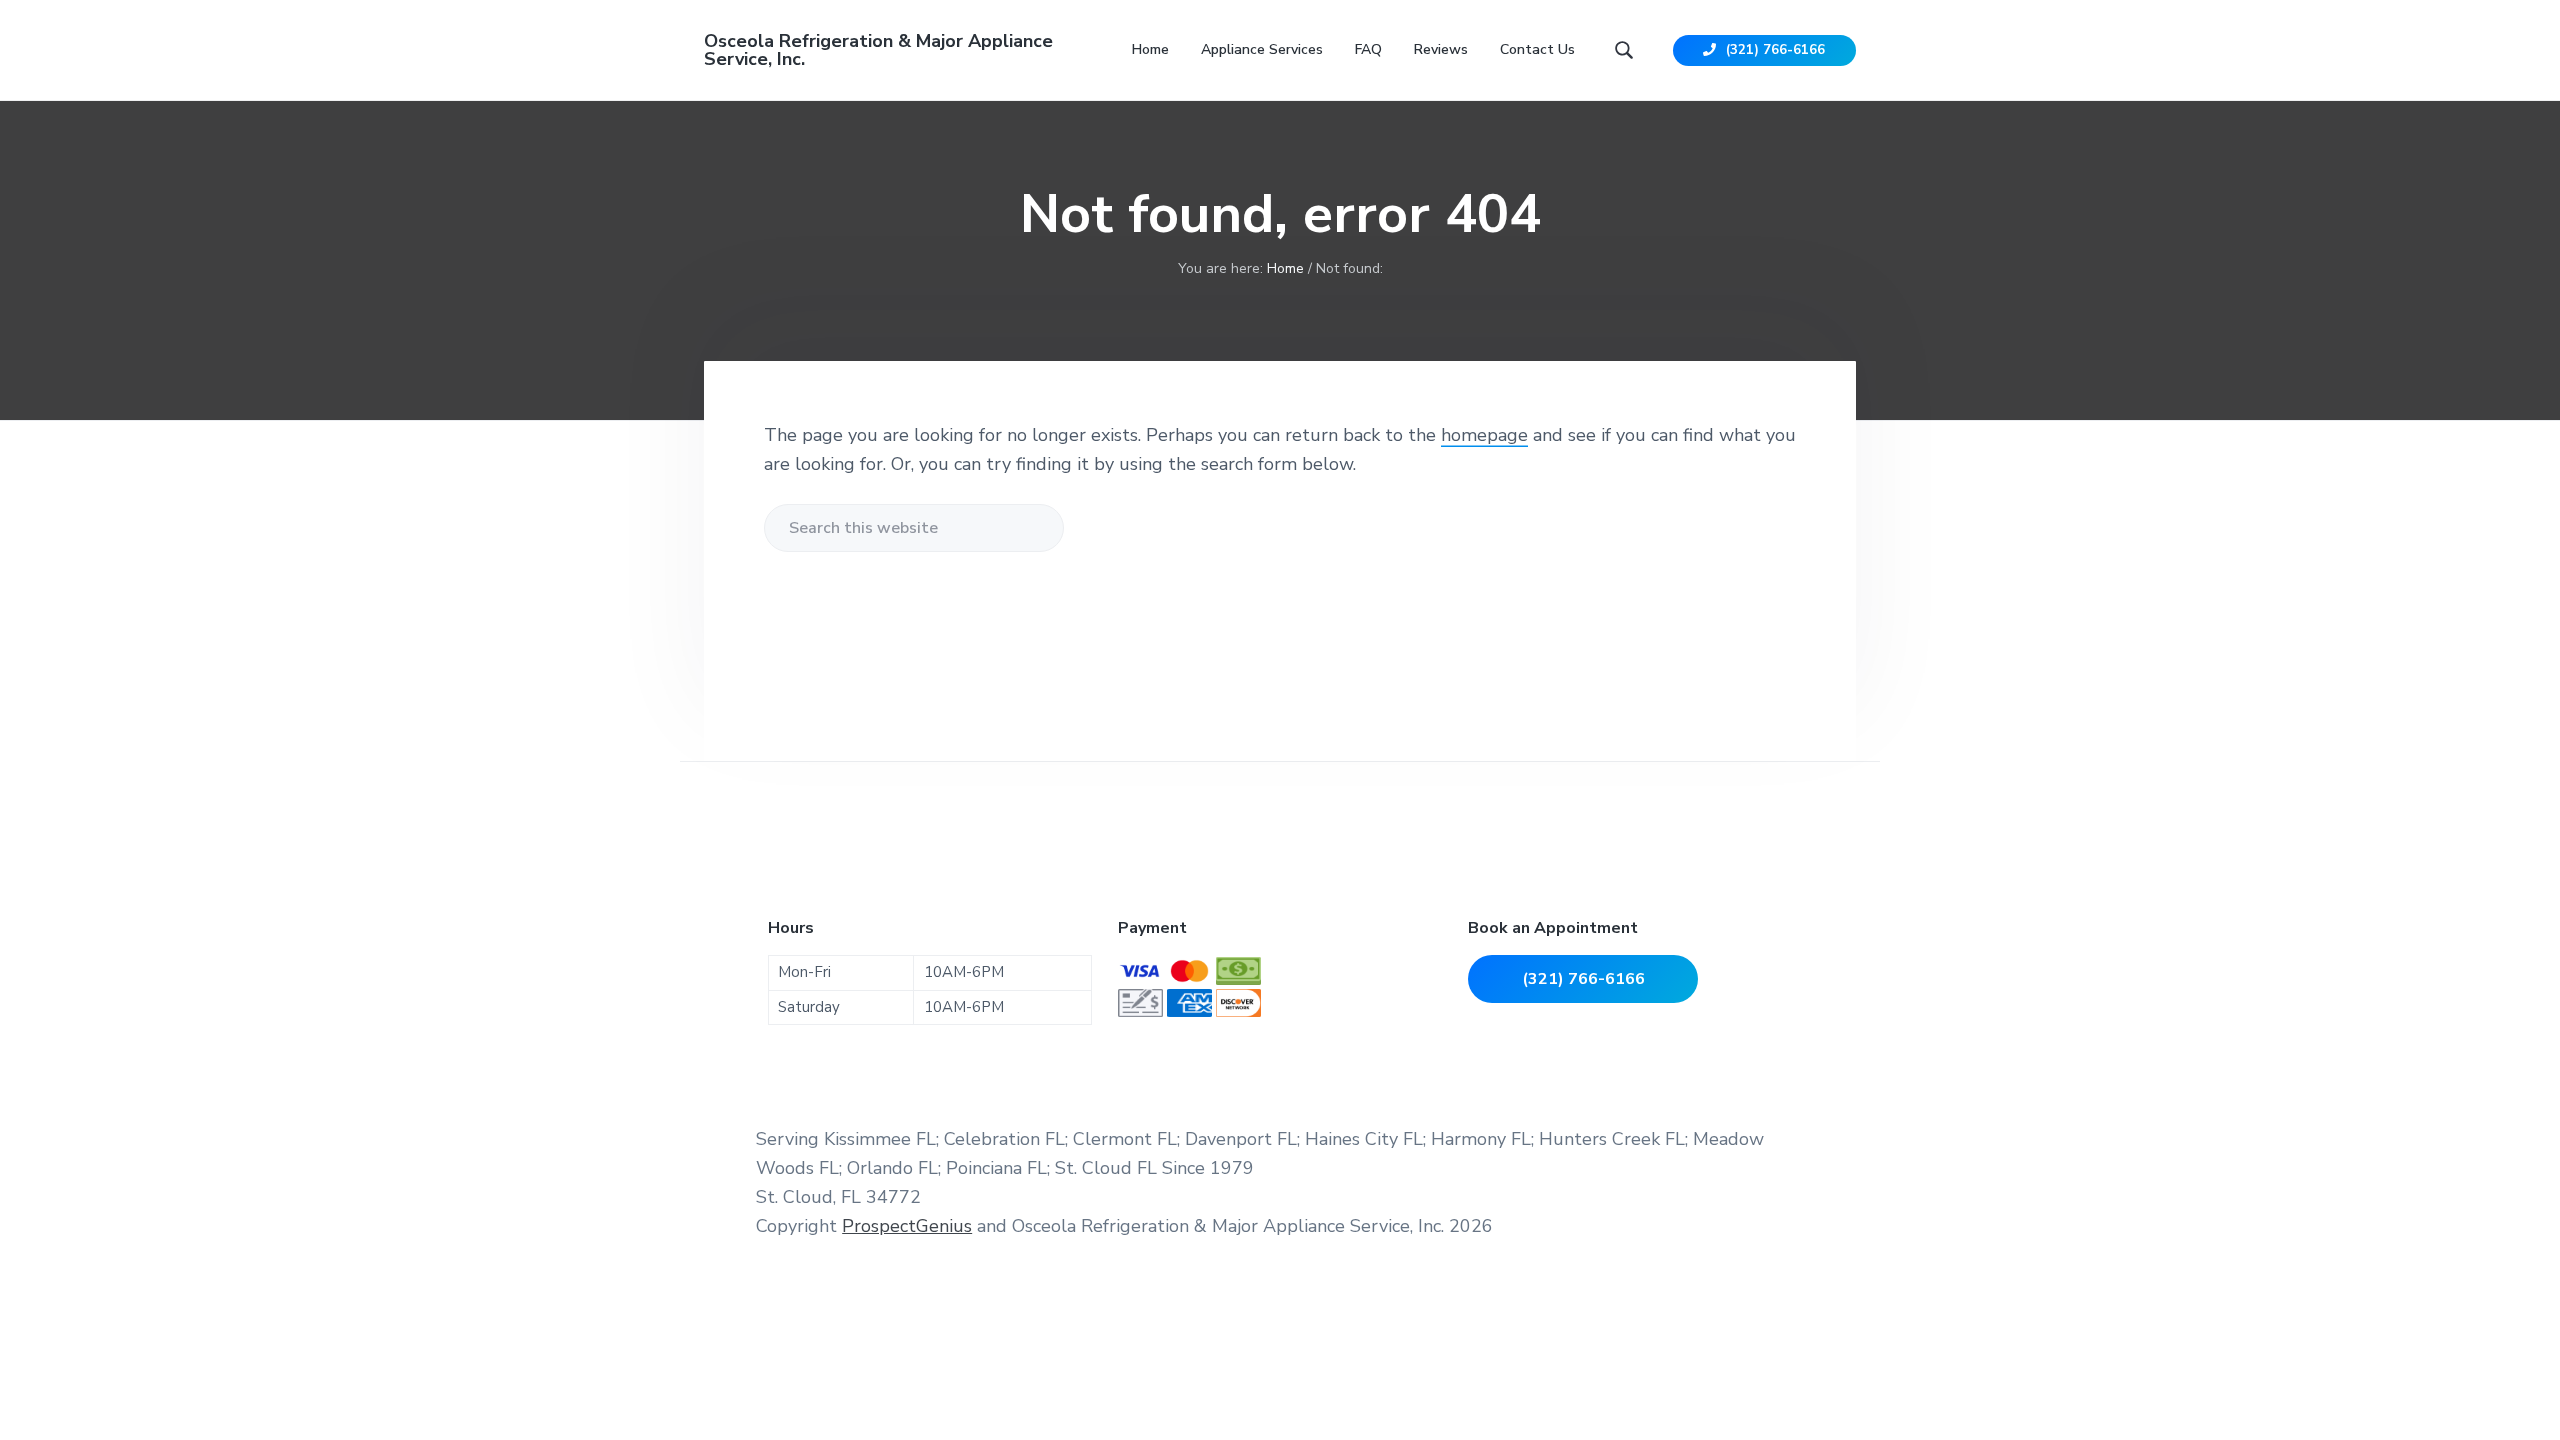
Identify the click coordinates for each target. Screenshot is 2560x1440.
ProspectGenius (907, 1226)
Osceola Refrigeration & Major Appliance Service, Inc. (878, 50)
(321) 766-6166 (1773, 50)
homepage (1484, 435)
